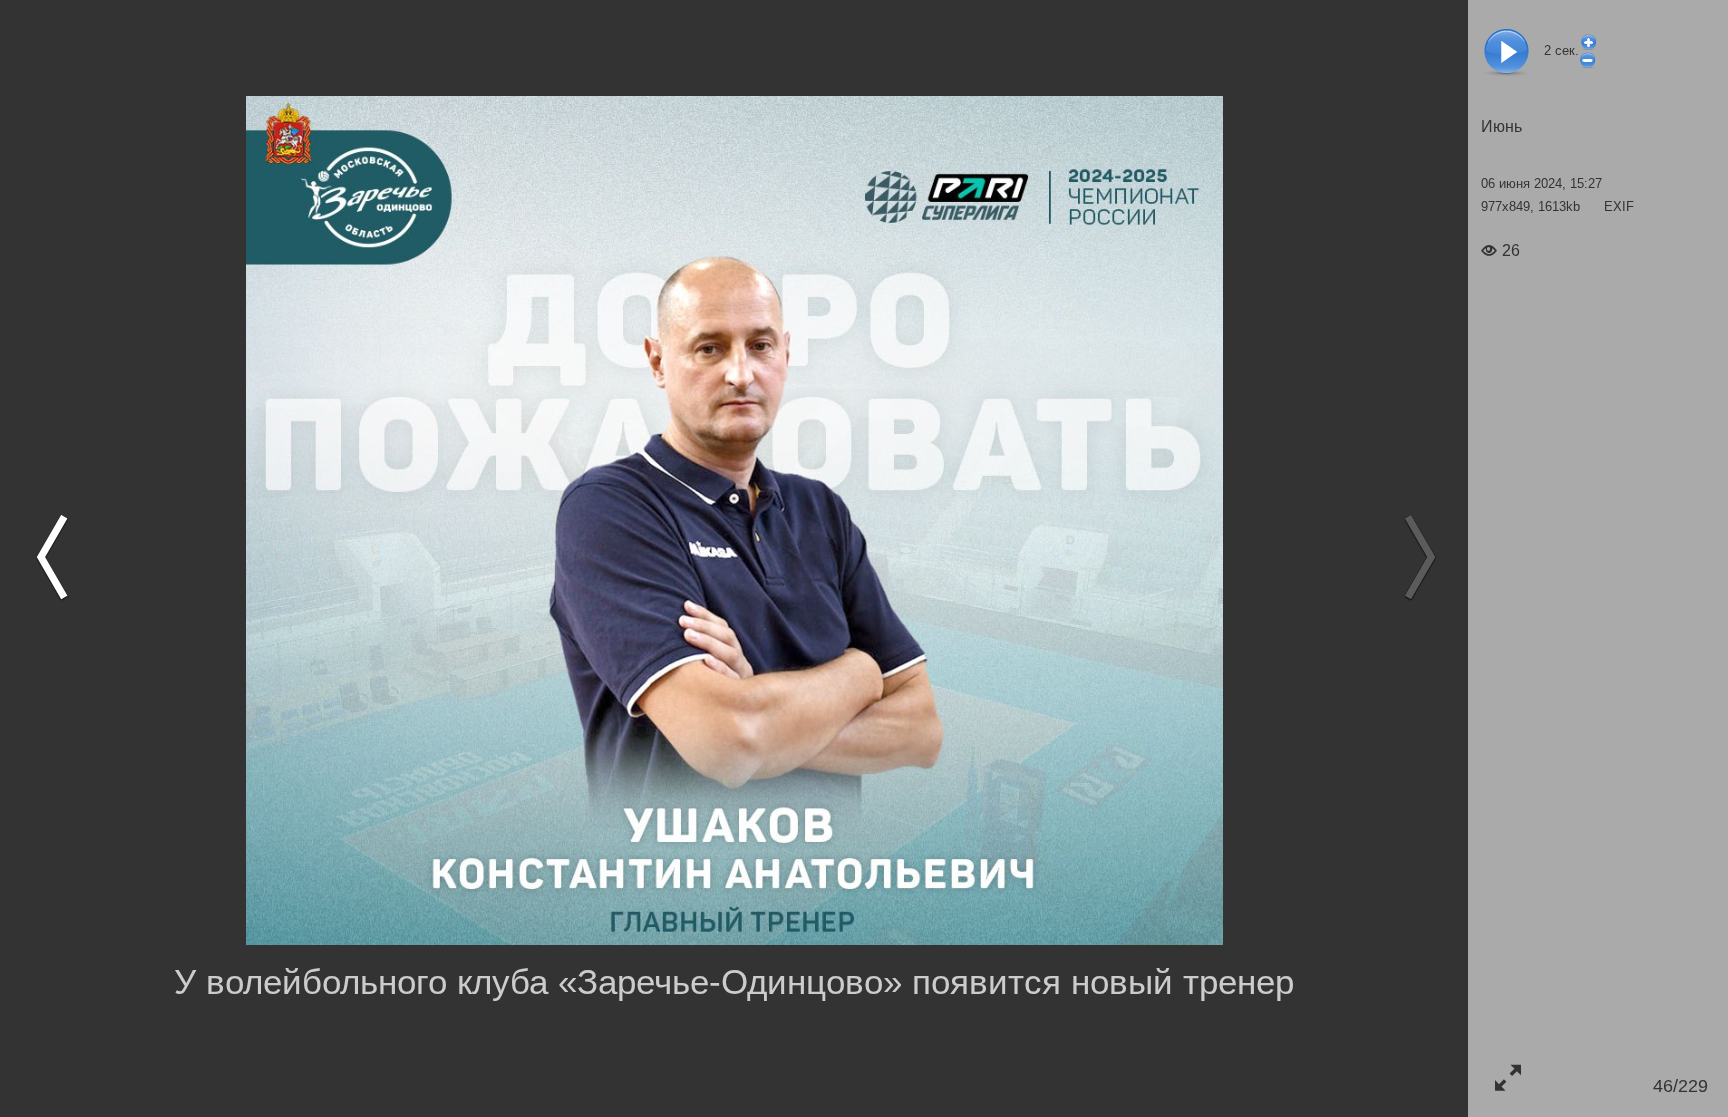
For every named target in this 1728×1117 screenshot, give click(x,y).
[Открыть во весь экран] (1507, 1077)
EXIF (1619, 206)
